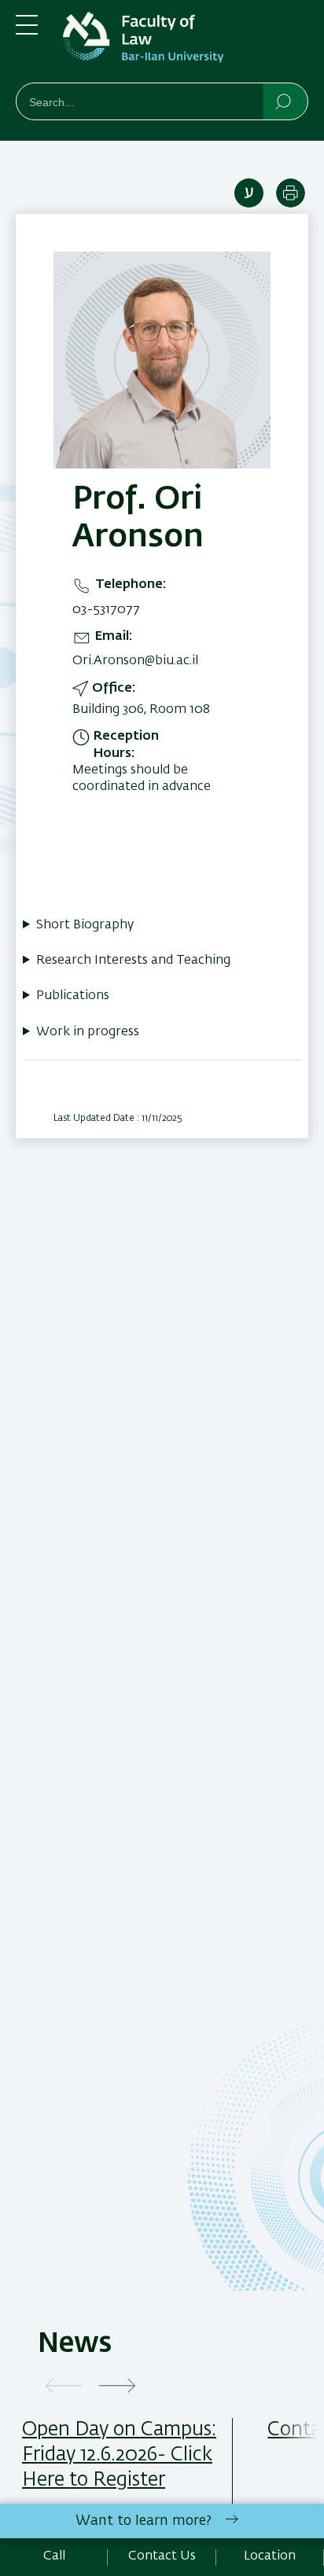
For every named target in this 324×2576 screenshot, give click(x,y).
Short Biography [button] (85, 925)
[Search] (284, 101)
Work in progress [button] (88, 1032)
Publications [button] (73, 996)
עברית (249, 193)
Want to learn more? (144, 2521)
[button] (64, 2387)
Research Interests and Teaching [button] (133, 961)
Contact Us (162, 2556)
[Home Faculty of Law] (186, 44)
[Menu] (27, 31)
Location (270, 2556)
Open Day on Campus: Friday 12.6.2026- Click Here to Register (119, 2455)
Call (54, 2556)
